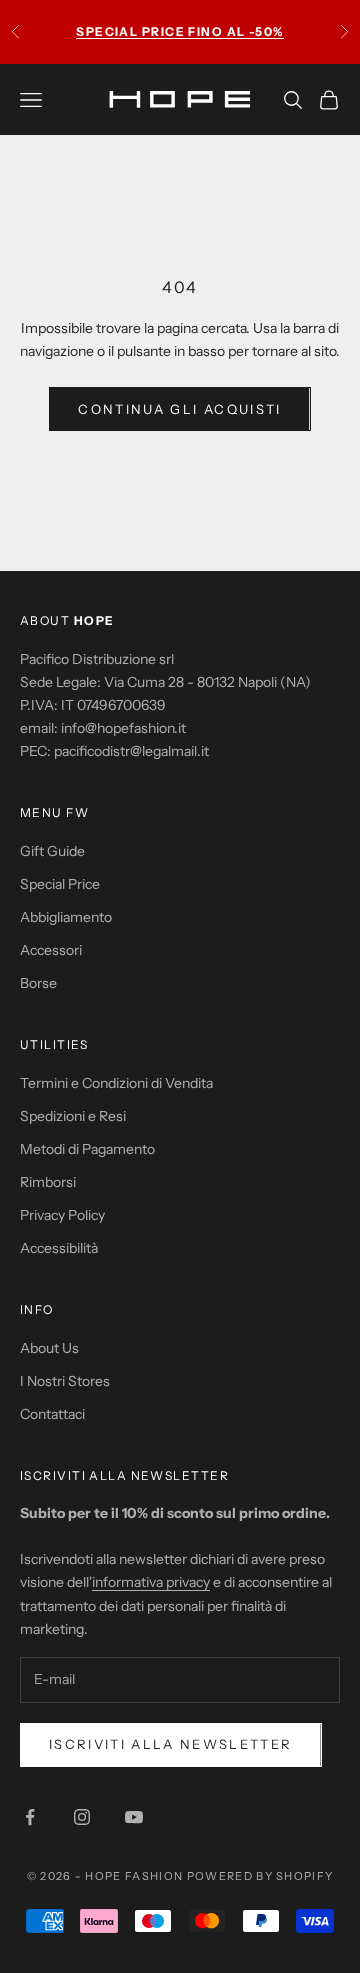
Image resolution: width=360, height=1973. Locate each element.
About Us (49, 1348)
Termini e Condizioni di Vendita (116, 1083)
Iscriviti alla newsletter (171, 1744)
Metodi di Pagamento (87, 1149)
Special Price (60, 884)
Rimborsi (48, 1182)
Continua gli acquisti (179, 409)
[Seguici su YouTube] (134, 1817)
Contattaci (52, 1414)
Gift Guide (52, 851)
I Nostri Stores (65, 1381)
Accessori (51, 950)
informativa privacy (151, 1582)
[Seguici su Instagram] (82, 1817)
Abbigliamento (66, 917)
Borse (38, 983)
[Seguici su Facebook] (30, 1817)
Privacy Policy (62, 1215)
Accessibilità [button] (59, 1248)
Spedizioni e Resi (73, 1116)
